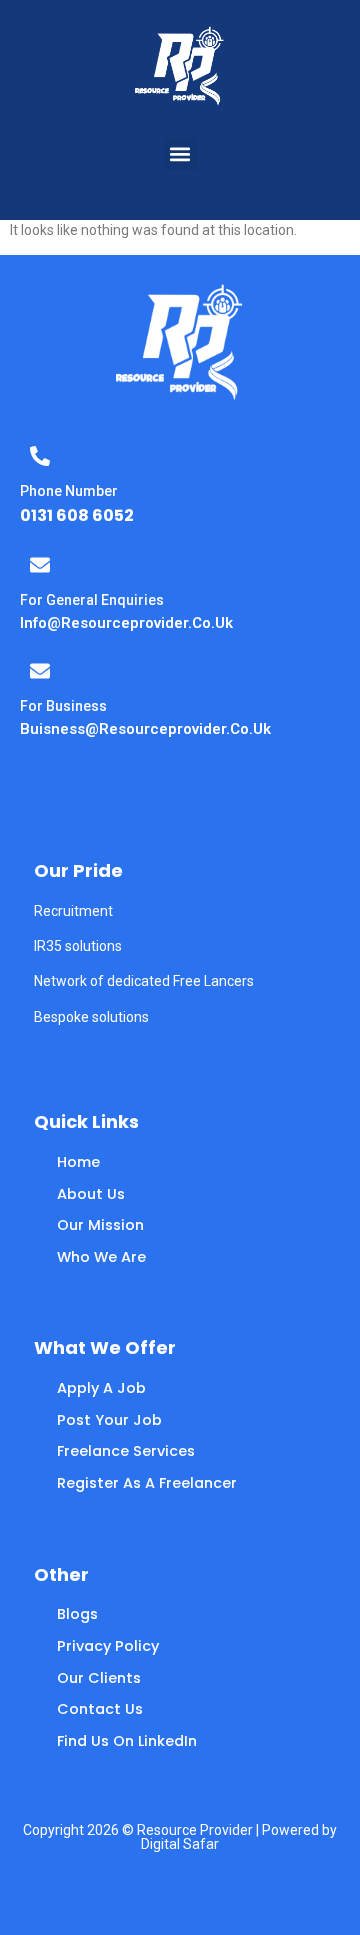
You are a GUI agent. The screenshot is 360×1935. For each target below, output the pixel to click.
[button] (180, 153)
